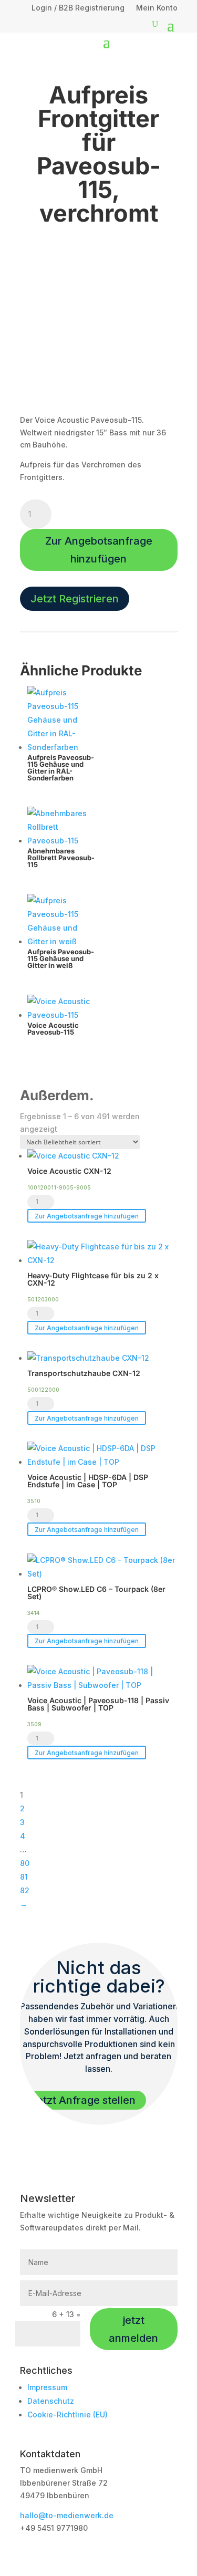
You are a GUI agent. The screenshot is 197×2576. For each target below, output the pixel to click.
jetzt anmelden (133, 2329)
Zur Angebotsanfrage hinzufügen (99, 550)
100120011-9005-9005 (59, 1187)
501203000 (43, 1299)
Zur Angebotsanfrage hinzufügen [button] (87, 1216)
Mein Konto (157, 8)
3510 (34, 1501)
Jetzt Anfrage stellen (83, 2100)
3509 (34, 1724)
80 (25, 1863)
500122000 (43, 1390)
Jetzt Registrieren (75, 599)
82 (25, 1890)
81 (24, 1877)
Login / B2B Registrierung (78, 8)
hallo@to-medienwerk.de (67, 2515)
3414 (33, 1613)
